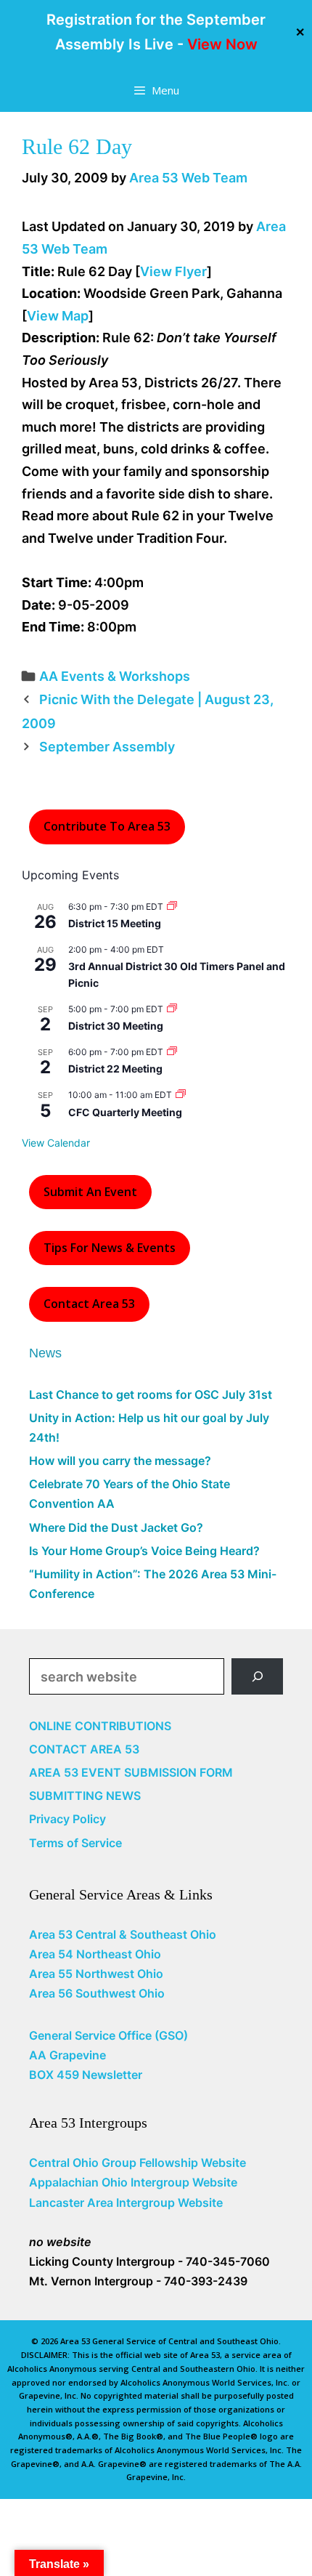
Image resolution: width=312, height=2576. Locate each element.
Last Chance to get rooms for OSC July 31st (151, 1394)
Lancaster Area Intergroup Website (126, 2202)
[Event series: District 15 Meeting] (172, 907)
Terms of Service (75, 1843)
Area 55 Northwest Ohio (96, 1974)
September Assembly (107, 747)
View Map (58, 316)
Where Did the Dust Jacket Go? (116, 1527)
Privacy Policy (67, 1819)
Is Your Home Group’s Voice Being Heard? (144, 1551)
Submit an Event (90, 1192)
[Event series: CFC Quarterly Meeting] (181, 1095)
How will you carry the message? (120, 1461)
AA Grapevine (67, 2055)
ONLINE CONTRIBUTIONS (100, 1726)
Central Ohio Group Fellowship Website (137, 2163)
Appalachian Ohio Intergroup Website (133, 2182)
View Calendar (56, 1143)
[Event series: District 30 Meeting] (172, 1009)
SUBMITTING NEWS (85, 1796)
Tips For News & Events (110, 1248)
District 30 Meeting (116, 1026)
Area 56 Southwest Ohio (97, 1993)
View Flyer (173, 271)
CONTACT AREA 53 (84, 1749)
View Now (222, 44)
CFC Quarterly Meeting (125, 1112)
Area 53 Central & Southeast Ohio (123, 1934)
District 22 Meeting (115, 1069)
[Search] (257, 1676)
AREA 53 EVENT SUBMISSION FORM (131, 1772)
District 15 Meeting (115, 923)
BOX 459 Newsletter (86, 2075)
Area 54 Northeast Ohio (95, 1954)
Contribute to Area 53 (107, 826)
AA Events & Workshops (115, 676)
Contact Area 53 (89, 1304)
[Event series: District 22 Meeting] (172, 1052)
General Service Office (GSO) (108, 2035)
